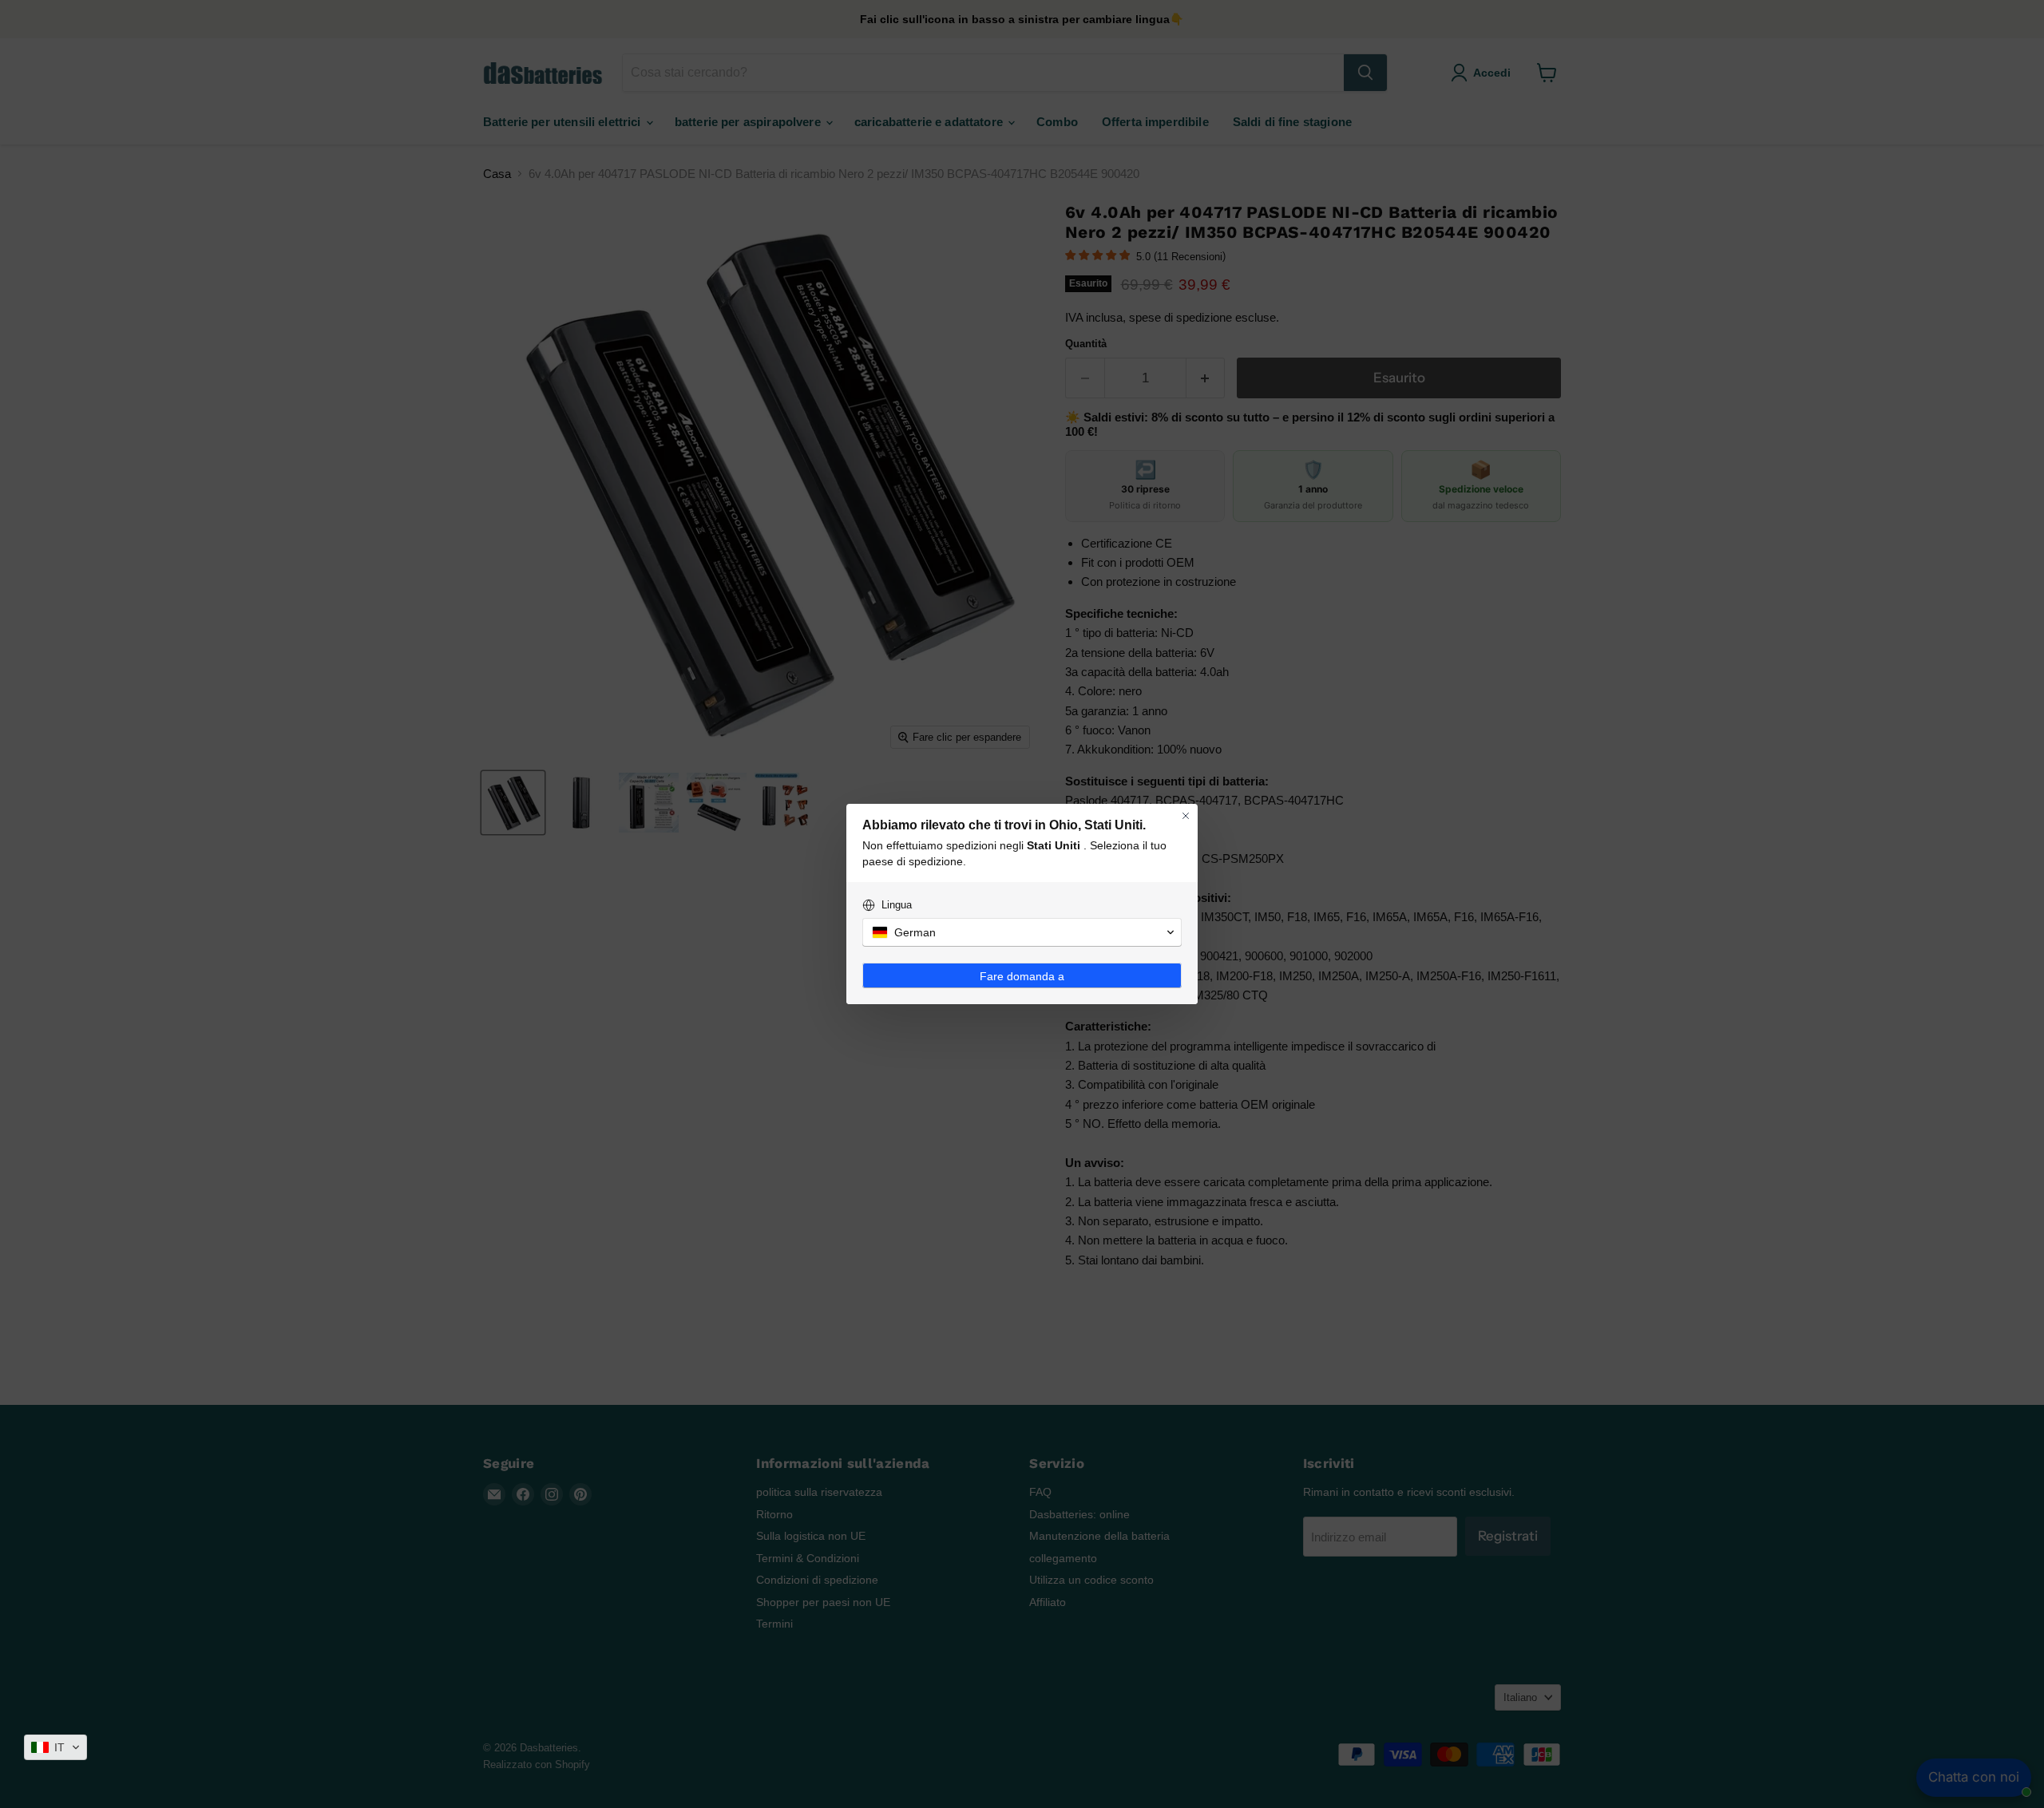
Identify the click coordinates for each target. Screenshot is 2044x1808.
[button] (55, 1747)
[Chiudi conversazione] (1186, 816)
